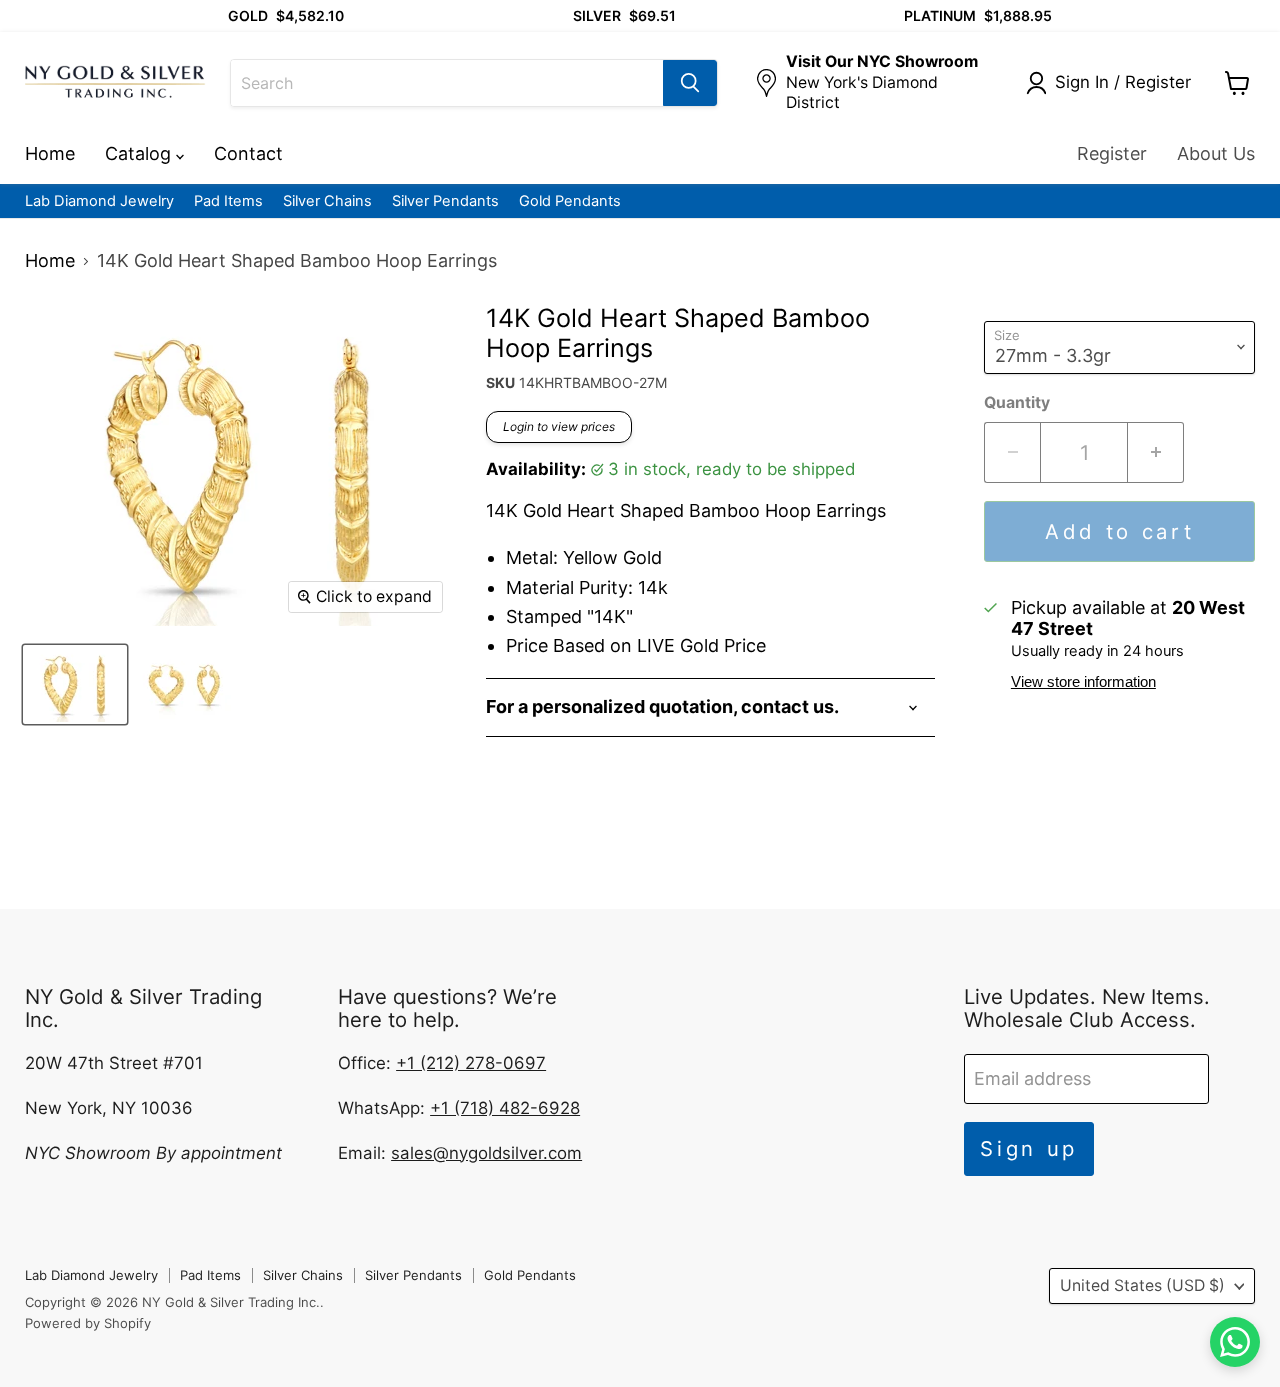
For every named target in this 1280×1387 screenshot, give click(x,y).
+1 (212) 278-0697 (471, 1063)
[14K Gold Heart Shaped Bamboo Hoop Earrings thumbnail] (75, 684)
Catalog (140, 153)
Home (50, 153)
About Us (1216, 153)
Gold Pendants (570, 201)
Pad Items (228, 201)
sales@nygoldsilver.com (486, 1153)
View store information (1083, 682)
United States (1142, 1285)
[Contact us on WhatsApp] (1235, 1342)
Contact (248, 153)
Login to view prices (559, 426)
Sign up (1029, 1148)
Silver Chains (327, 201)
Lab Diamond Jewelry (99, 201)
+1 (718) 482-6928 (505, 1108)
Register (1112, 153)
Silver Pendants (445, 201)
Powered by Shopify (88, 1323)
